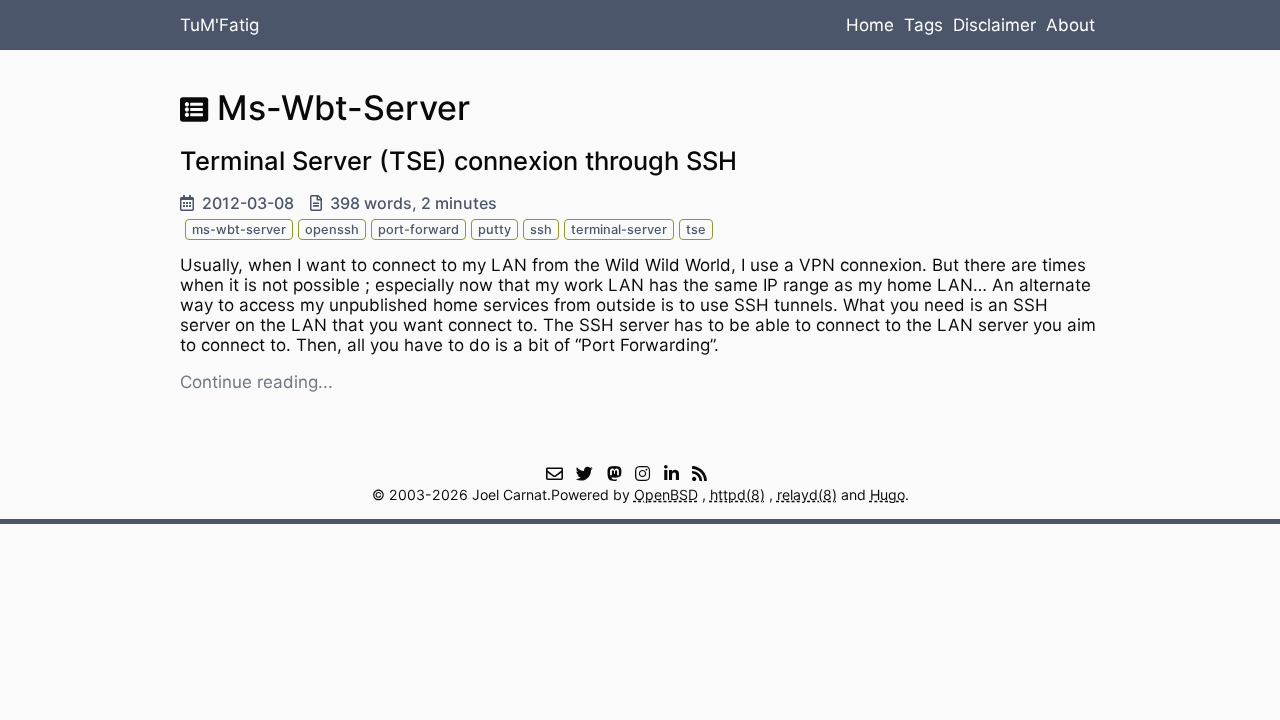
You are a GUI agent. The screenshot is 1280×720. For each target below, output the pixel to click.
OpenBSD (666, 494)
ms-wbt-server (239, 229)
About (1070, 25)
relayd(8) (807, 494)
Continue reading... (256, 382)
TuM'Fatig (219, 25)
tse (696, 229)
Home (870, 25)
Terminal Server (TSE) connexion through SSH (458, 160)
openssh (332, 229)
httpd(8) (737, 494)
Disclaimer (994, 25)
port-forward (418, 229)
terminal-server (619, 229)
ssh (541, 229)
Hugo (887, 494)
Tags (923, 25)
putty (494, 229)
